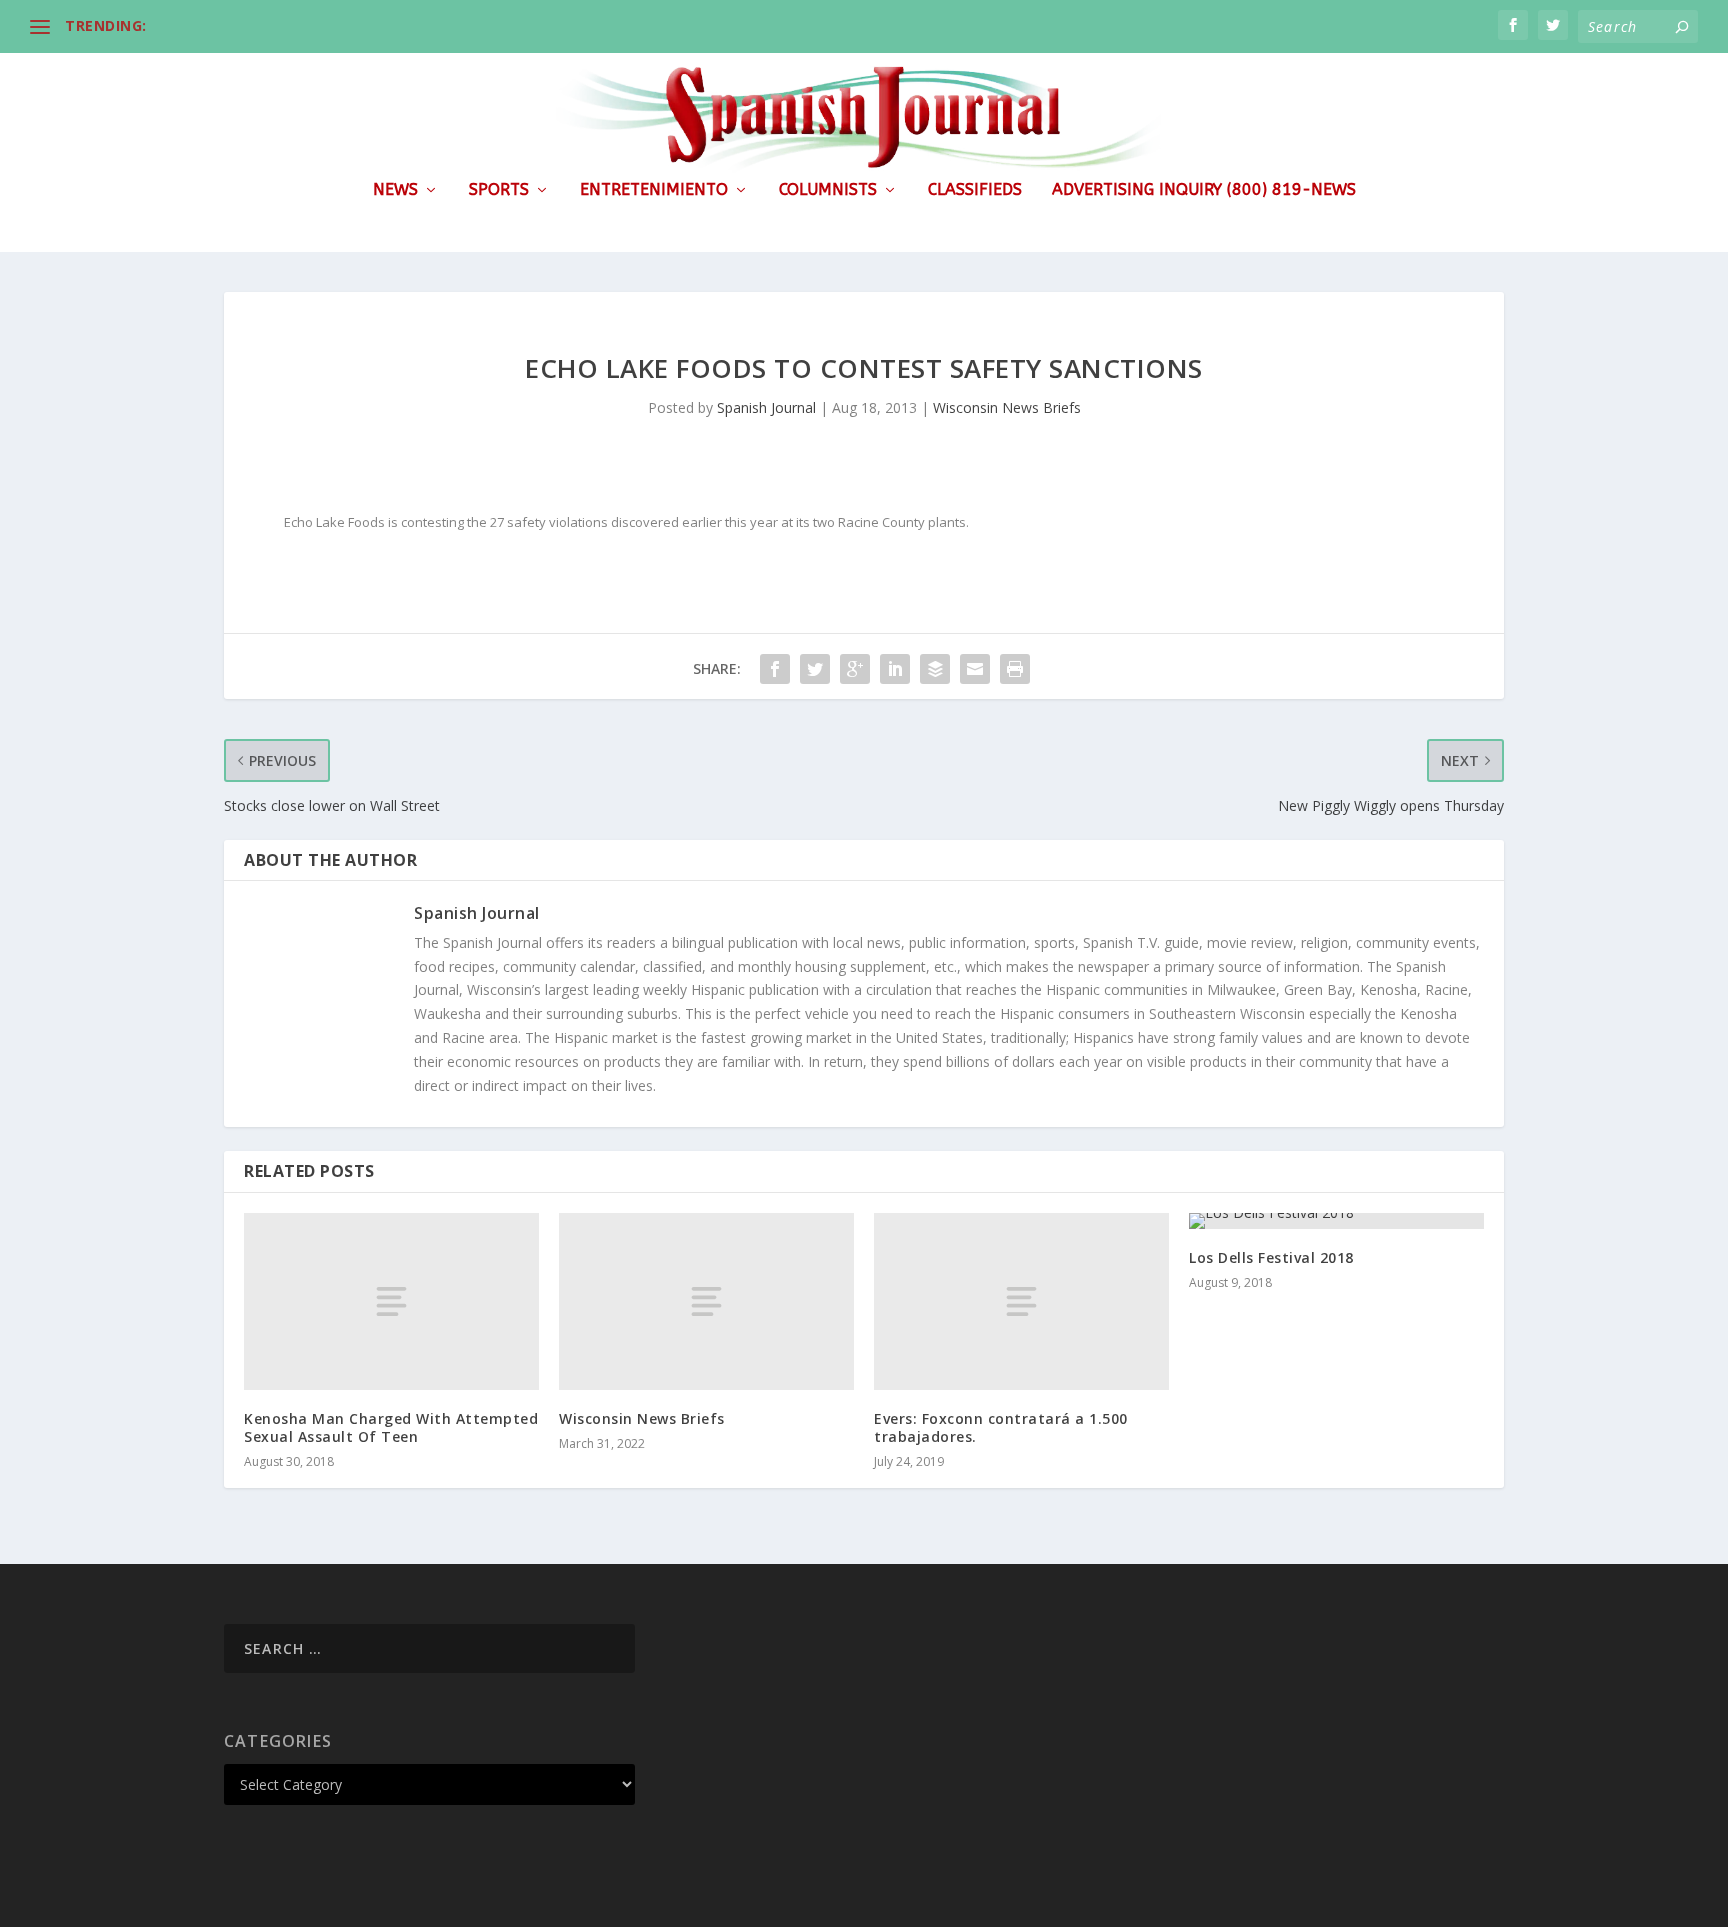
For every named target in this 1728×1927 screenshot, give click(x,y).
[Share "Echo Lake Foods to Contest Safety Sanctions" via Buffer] (935, 669)
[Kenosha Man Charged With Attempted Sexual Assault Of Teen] (391, 1301)
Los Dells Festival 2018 (1271, 1257)
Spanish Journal (766, 407)
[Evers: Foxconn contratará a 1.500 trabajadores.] (1021, 1301)
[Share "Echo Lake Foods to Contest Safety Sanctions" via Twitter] (815, 669)
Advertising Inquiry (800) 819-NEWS (1204, 190)
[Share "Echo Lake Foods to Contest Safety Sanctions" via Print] (1015, 669)
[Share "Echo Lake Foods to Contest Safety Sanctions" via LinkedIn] (895, 669)
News (395, 190)
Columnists (828, 190)
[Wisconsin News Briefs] (706, 1301)
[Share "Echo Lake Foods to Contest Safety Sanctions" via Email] (975, 669)
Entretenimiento (654, 190)
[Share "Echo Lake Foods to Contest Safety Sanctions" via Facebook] (775, 669)
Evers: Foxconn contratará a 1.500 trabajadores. (1001, 1427)
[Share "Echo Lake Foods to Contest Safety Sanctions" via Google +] (855, 669)
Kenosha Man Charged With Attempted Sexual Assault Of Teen (391, 1427)
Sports (499, 190)
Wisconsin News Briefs (1007, 407)
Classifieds (975, 190)
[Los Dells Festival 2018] (1336, 1221)
